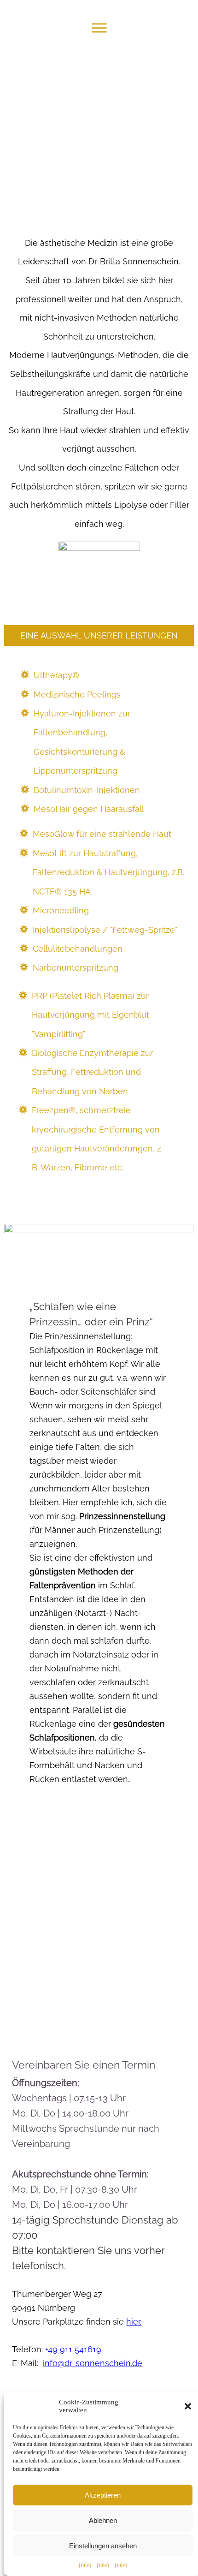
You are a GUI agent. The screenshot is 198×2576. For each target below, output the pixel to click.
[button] (188, 2406)
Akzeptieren (103, 2495)
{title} (85, 2565)
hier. (134, 2322)
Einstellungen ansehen (103, 2546)
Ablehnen (103, 2520)
